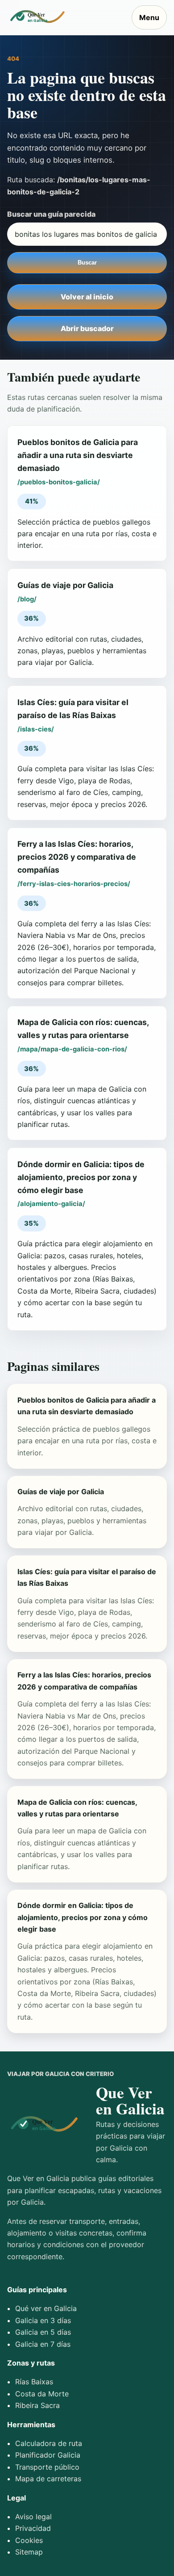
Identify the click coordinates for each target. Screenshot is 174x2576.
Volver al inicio (87, 297)
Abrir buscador (87, 328)
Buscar (87, 263)
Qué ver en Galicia (46, 2308)
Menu (149, 17)
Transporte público (47, 2467)
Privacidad (33, 2528)
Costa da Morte (42, 2394)
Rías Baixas (34, 2382)
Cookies (29, 2540)
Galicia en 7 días (43, 2344)
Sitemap (29, 2552)
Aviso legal (33, 2517)
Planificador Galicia (48, 2455)
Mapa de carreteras (48, 2479)
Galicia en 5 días (43, 2332)
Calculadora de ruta (49, 2443)
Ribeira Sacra (37, 2405)
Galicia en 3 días (43, 2320)
